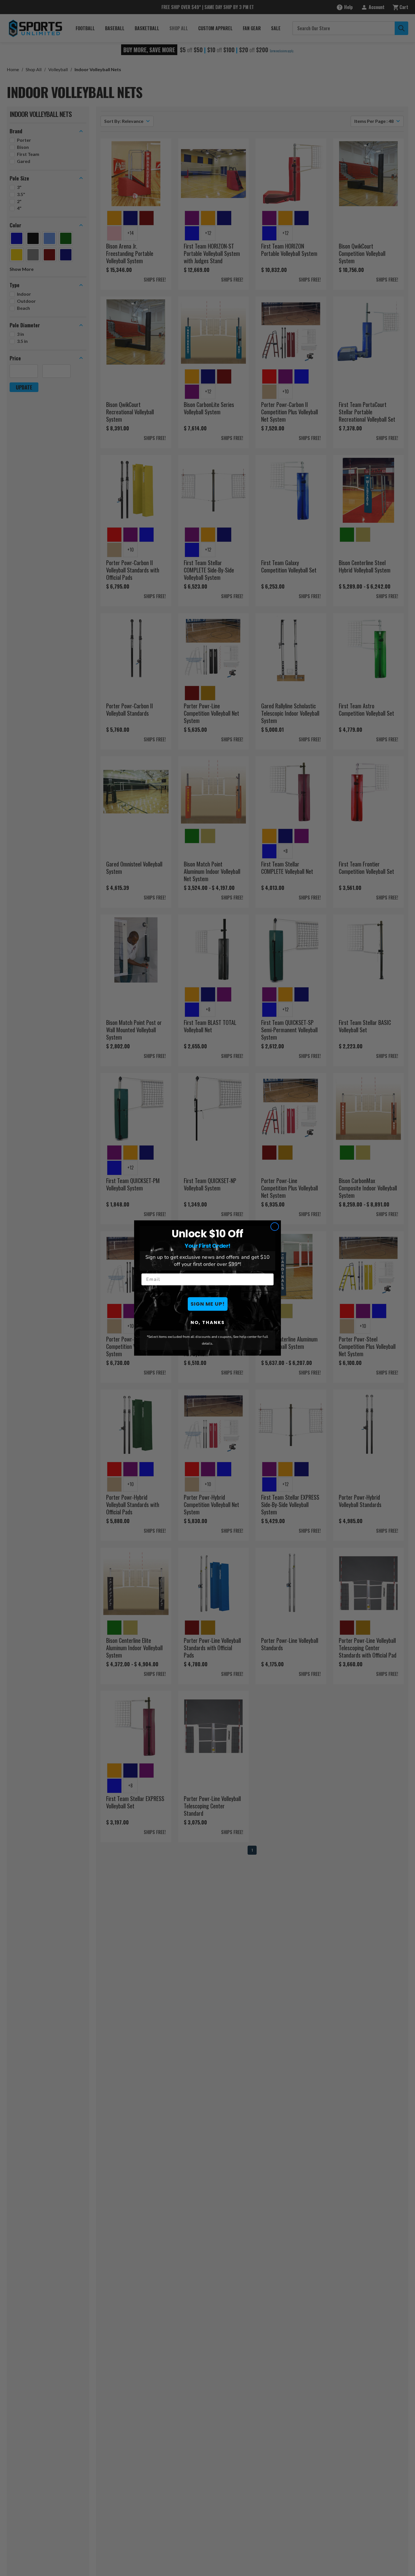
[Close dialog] (275, 1227)
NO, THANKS (208, 1322)
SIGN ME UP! (208, 1304)
